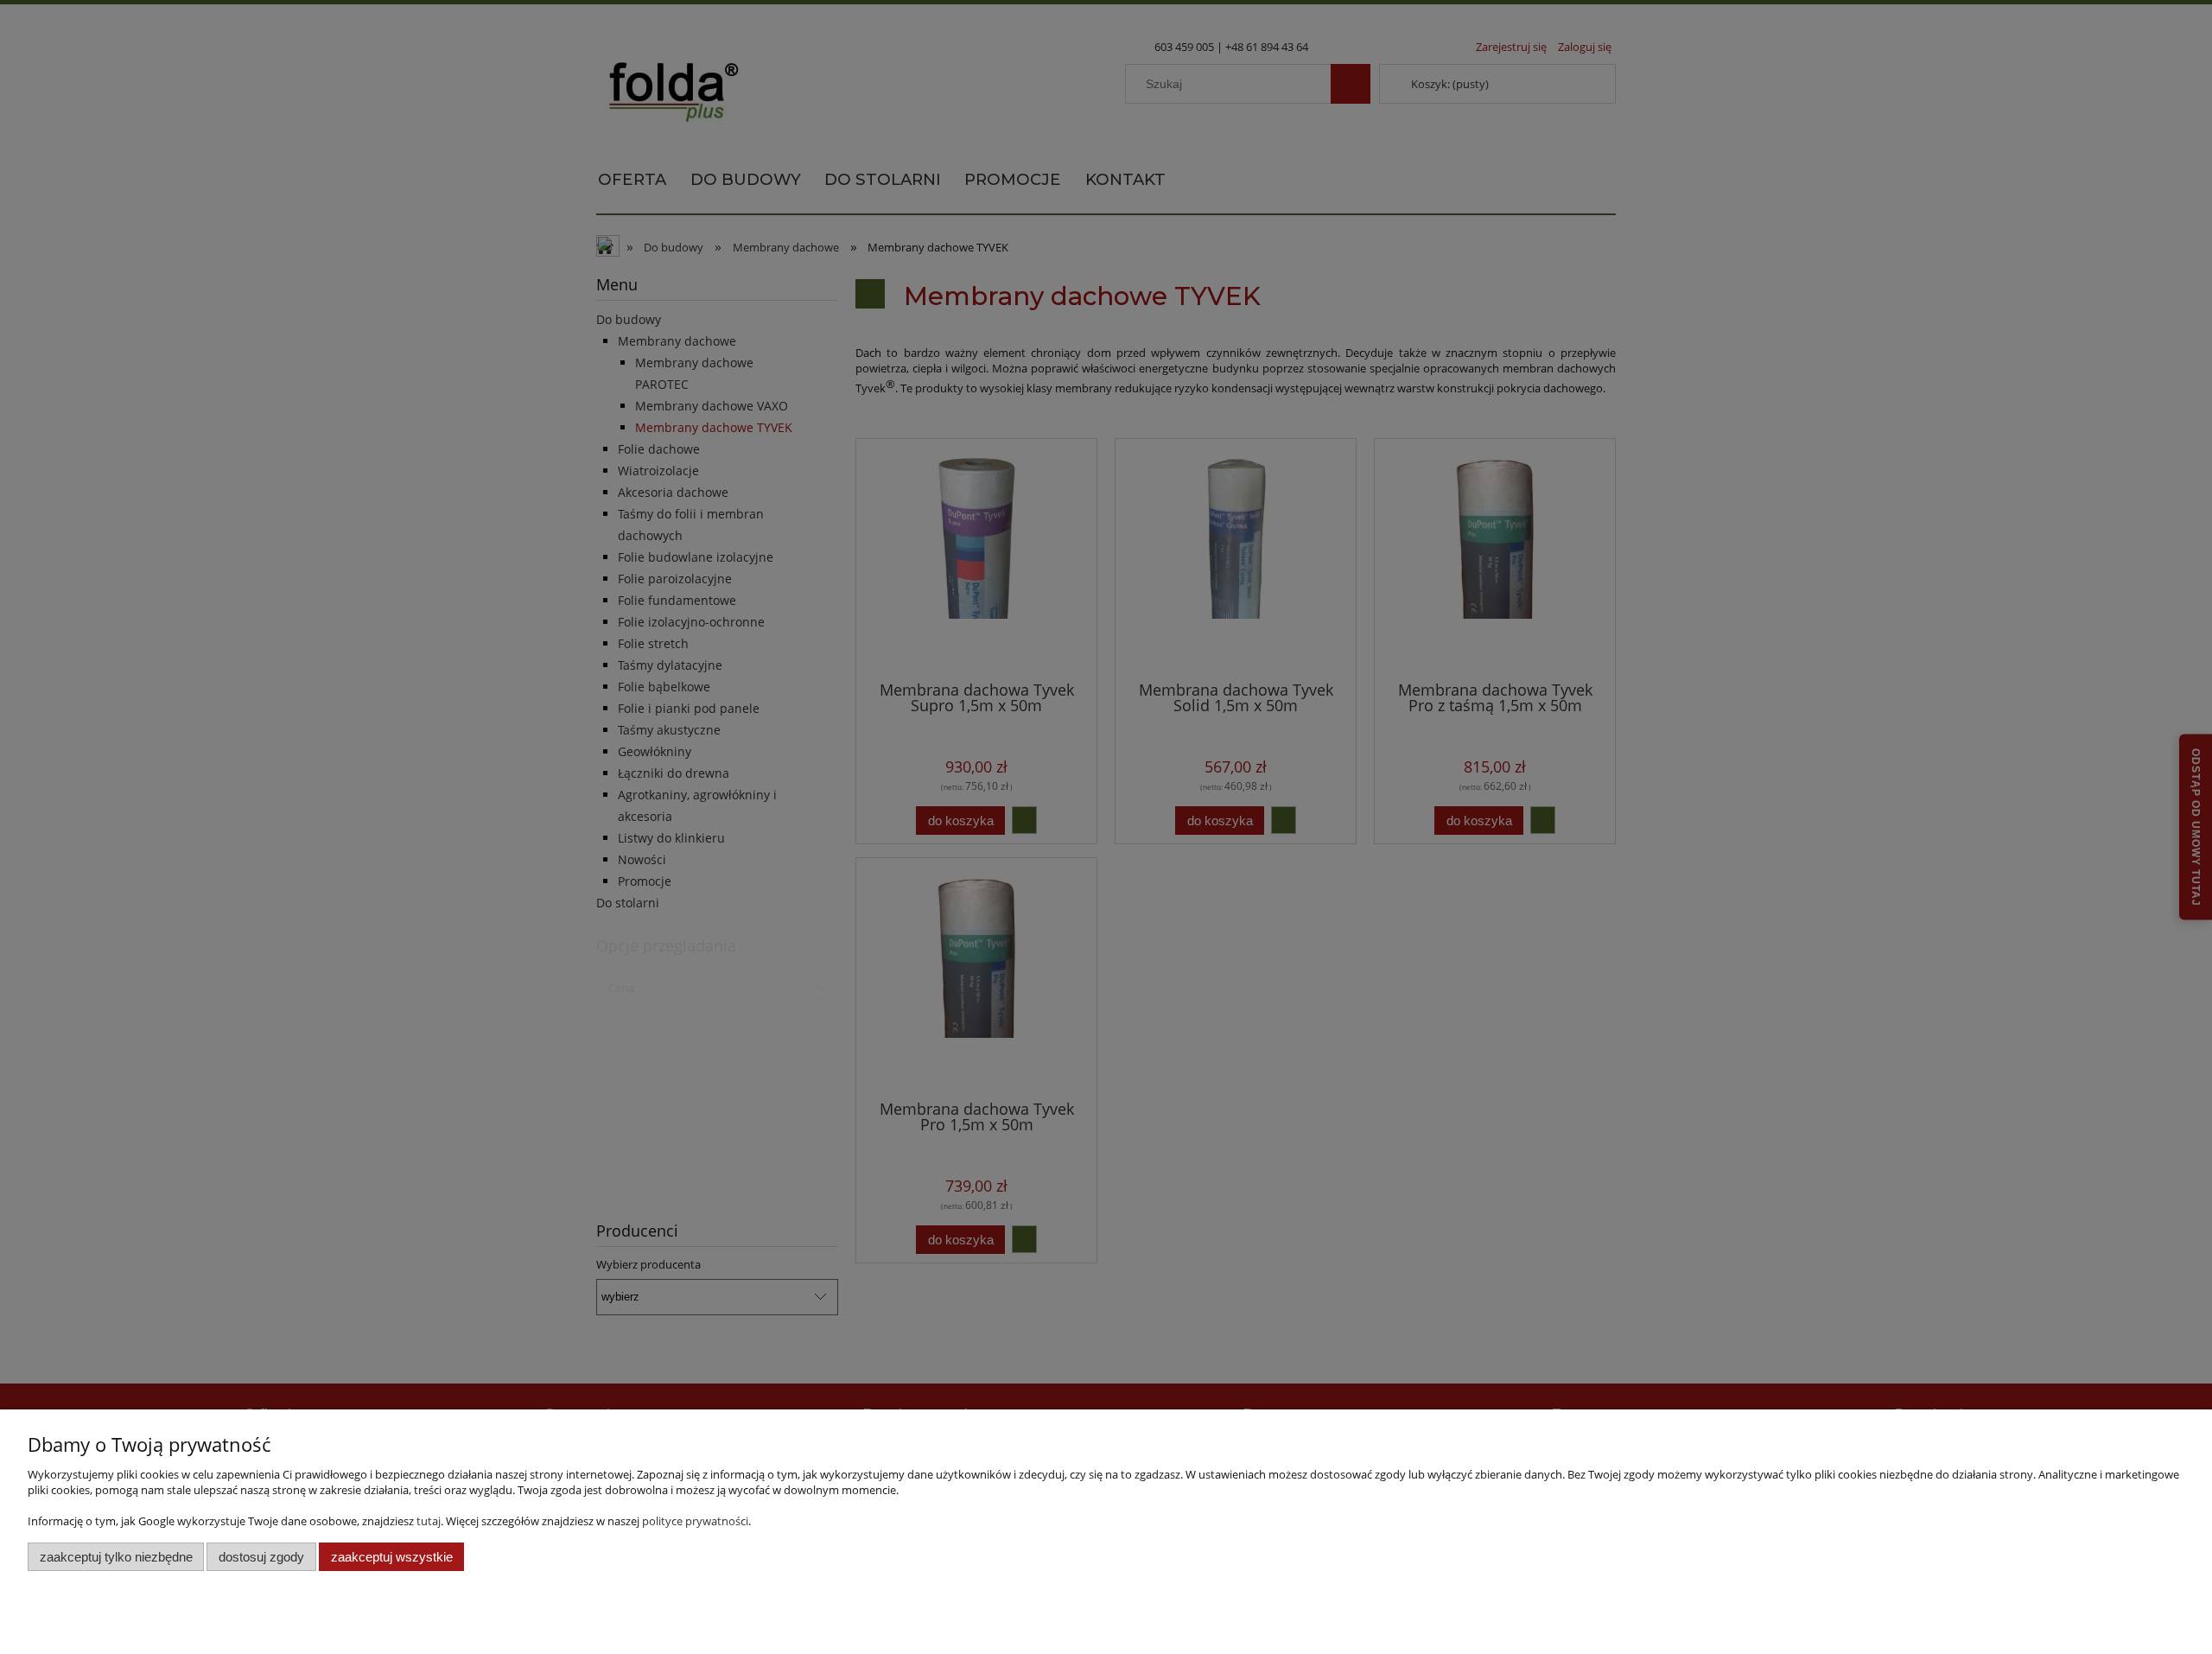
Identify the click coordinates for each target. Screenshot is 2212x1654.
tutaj (429, 1521)
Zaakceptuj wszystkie (392, 1557)
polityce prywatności (695, 1521)
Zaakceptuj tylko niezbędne (116, 1557)
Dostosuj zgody (261, 1557)
